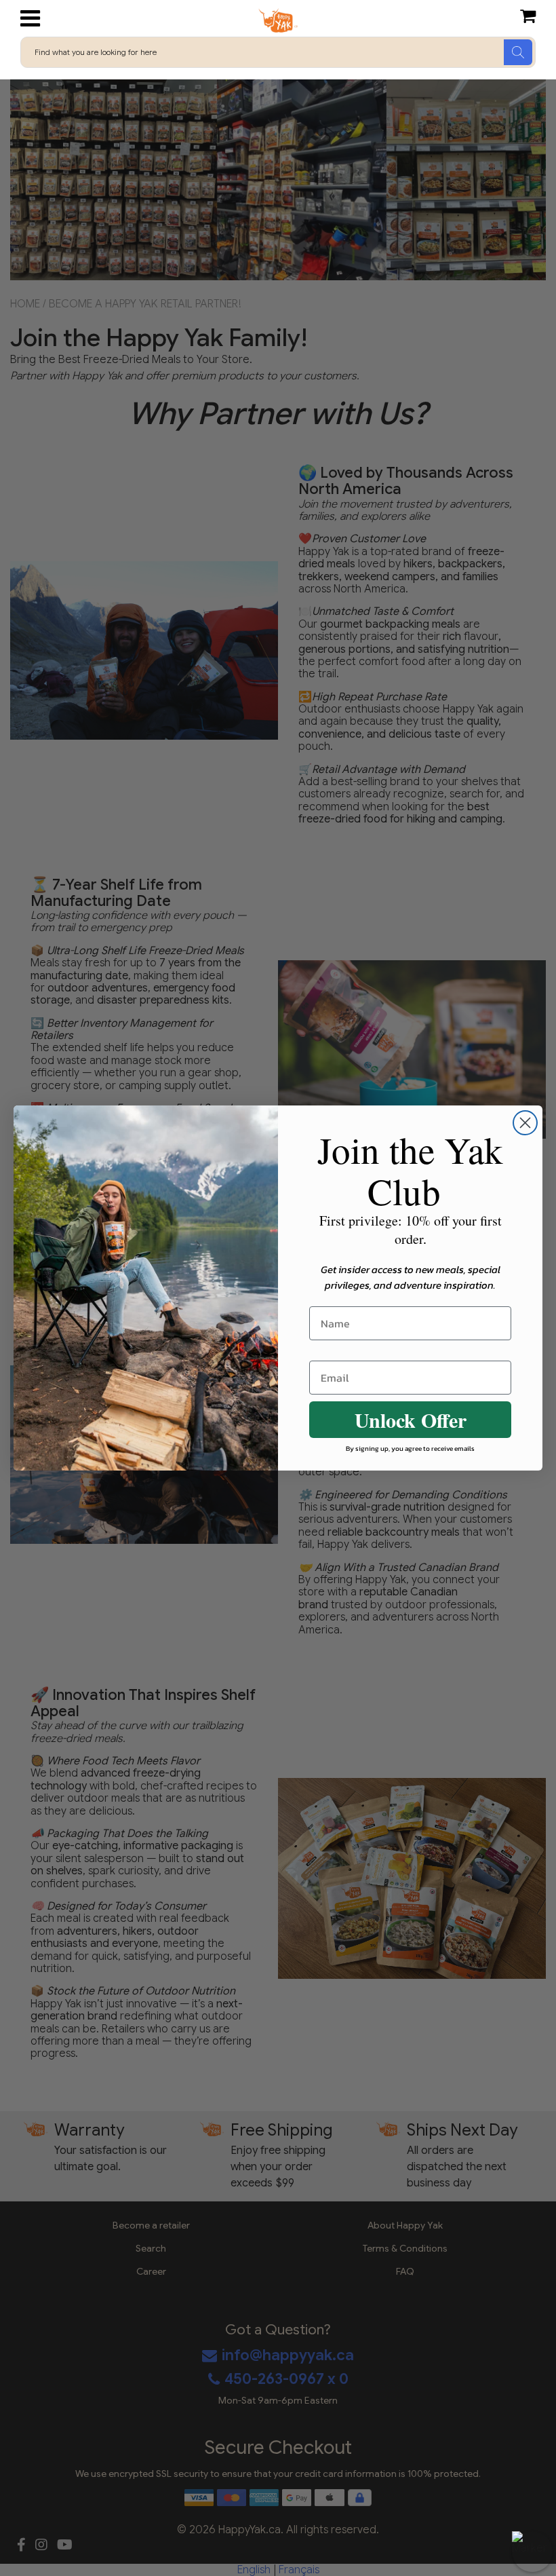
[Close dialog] (525, 1123)
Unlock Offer (411, 1420)
